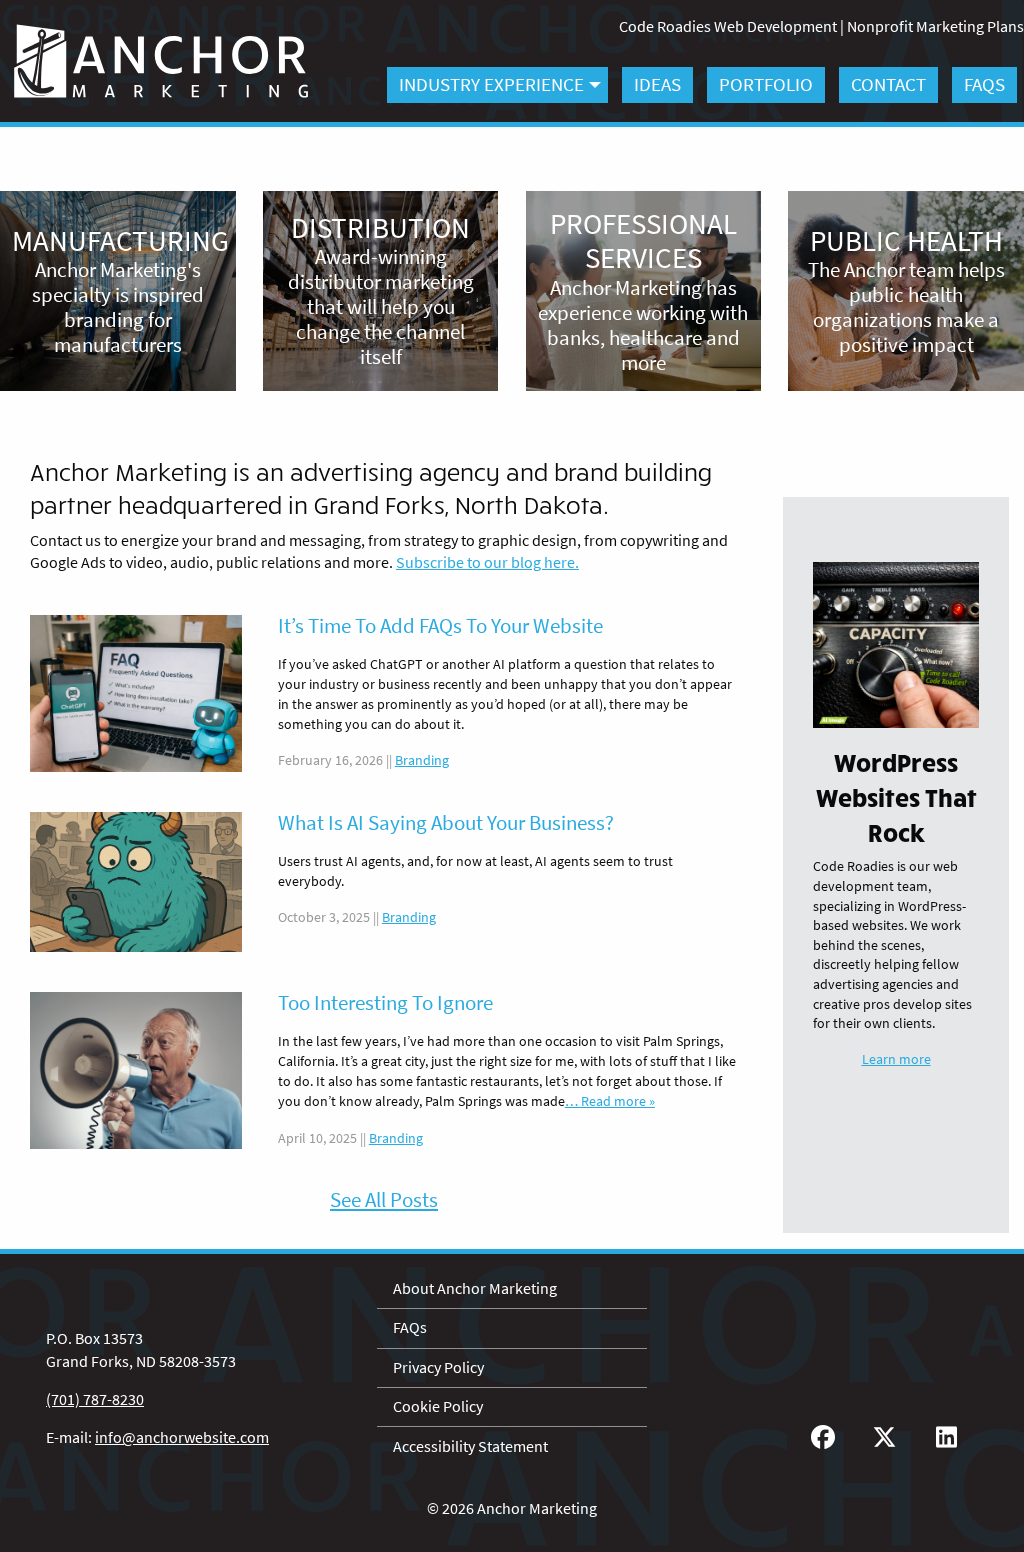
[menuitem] (497, 84)
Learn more (896, 1059)
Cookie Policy (438, 1406)
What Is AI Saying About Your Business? (446, 823)
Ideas (657, 84)
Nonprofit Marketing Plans (935, 26)
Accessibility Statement (470, 1446)
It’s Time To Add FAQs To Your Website (440, 626)
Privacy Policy (438, 1367)
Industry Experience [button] (491, 84)
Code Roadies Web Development (728, 26)
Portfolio (766, 84)
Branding (422, 760)
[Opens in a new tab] (823, 1437)
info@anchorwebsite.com (182, 1437)
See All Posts (384, 1200)
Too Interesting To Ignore (385, 1003)
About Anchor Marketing (475, 1288)
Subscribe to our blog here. (487, 562)
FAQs (984, 84)
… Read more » (610, 1101)
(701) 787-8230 (95, 1399)
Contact (888, 84)
